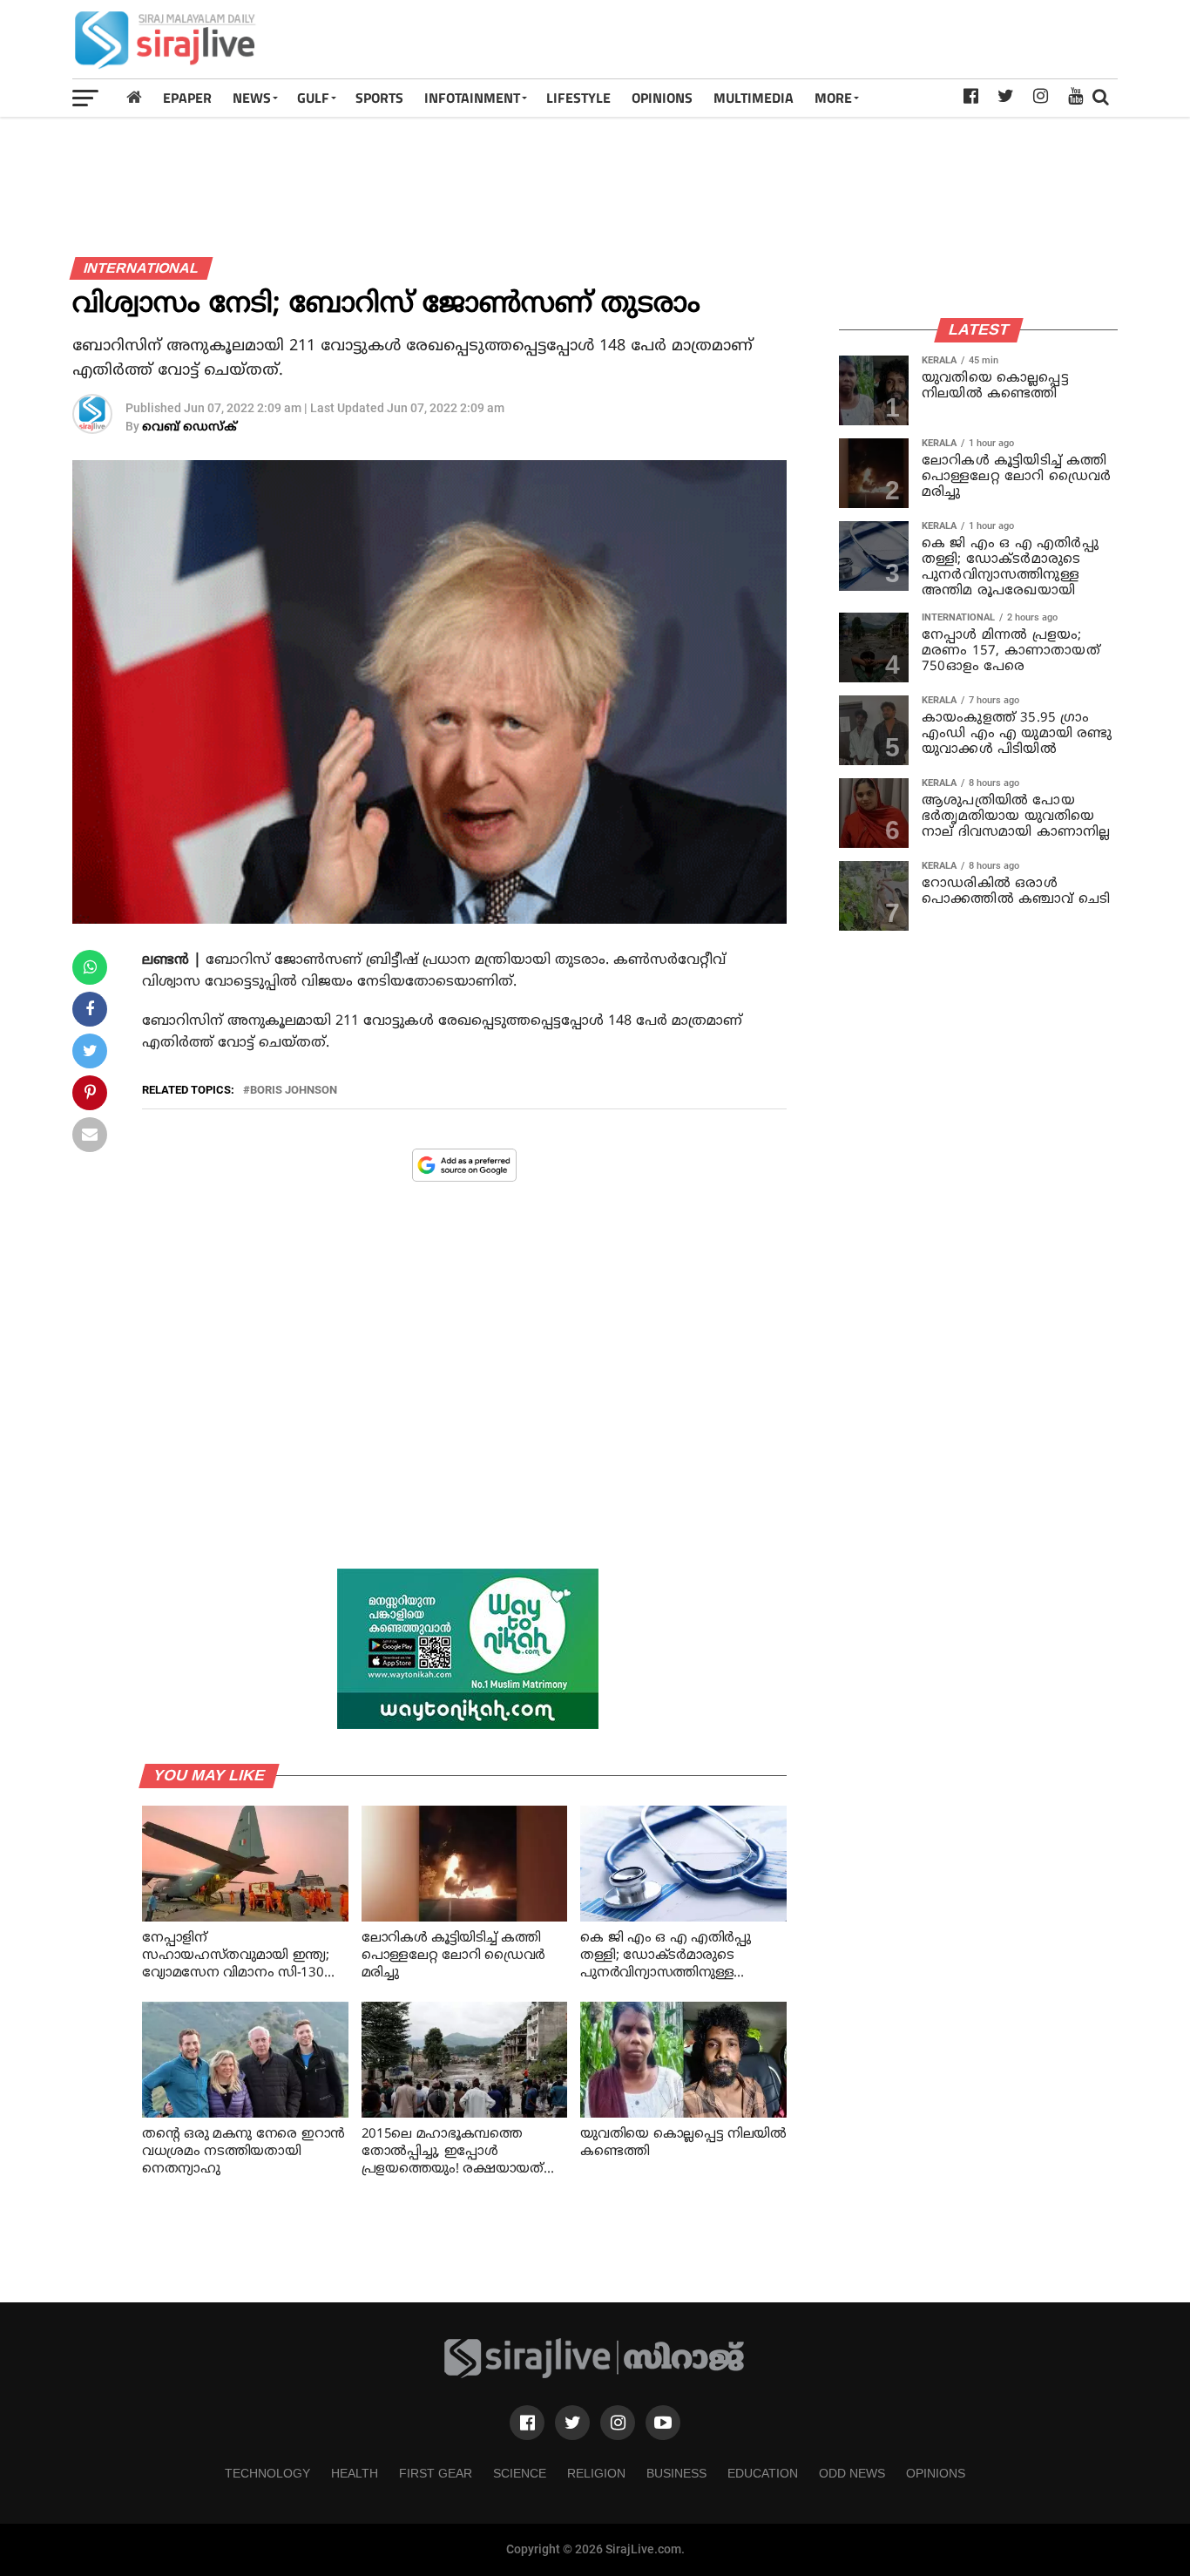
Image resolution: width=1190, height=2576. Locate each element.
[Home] (134, 97)
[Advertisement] (801, 39)
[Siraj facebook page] (527, 2423)
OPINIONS (662, 98)
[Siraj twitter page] (572, 2423)
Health (355, 2473)
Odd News (852, 2473)
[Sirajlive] (595, 2374)
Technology (267, 2473)
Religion (596, 2473)
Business (676, 2473)
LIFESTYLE (578, 98)
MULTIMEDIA (754, 98)
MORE (833, 98)
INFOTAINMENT (472, 98)
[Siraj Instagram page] (618, 2423)
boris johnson (294, 1091)
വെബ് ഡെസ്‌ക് (189, 427)
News (252, 98)
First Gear (436, 2473)
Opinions (936, 2473)
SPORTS (379, 98)
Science (520, 2473)
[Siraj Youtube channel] (663, 2423)
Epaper (187, 98)
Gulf (313, 98)
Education (763, 2473)
